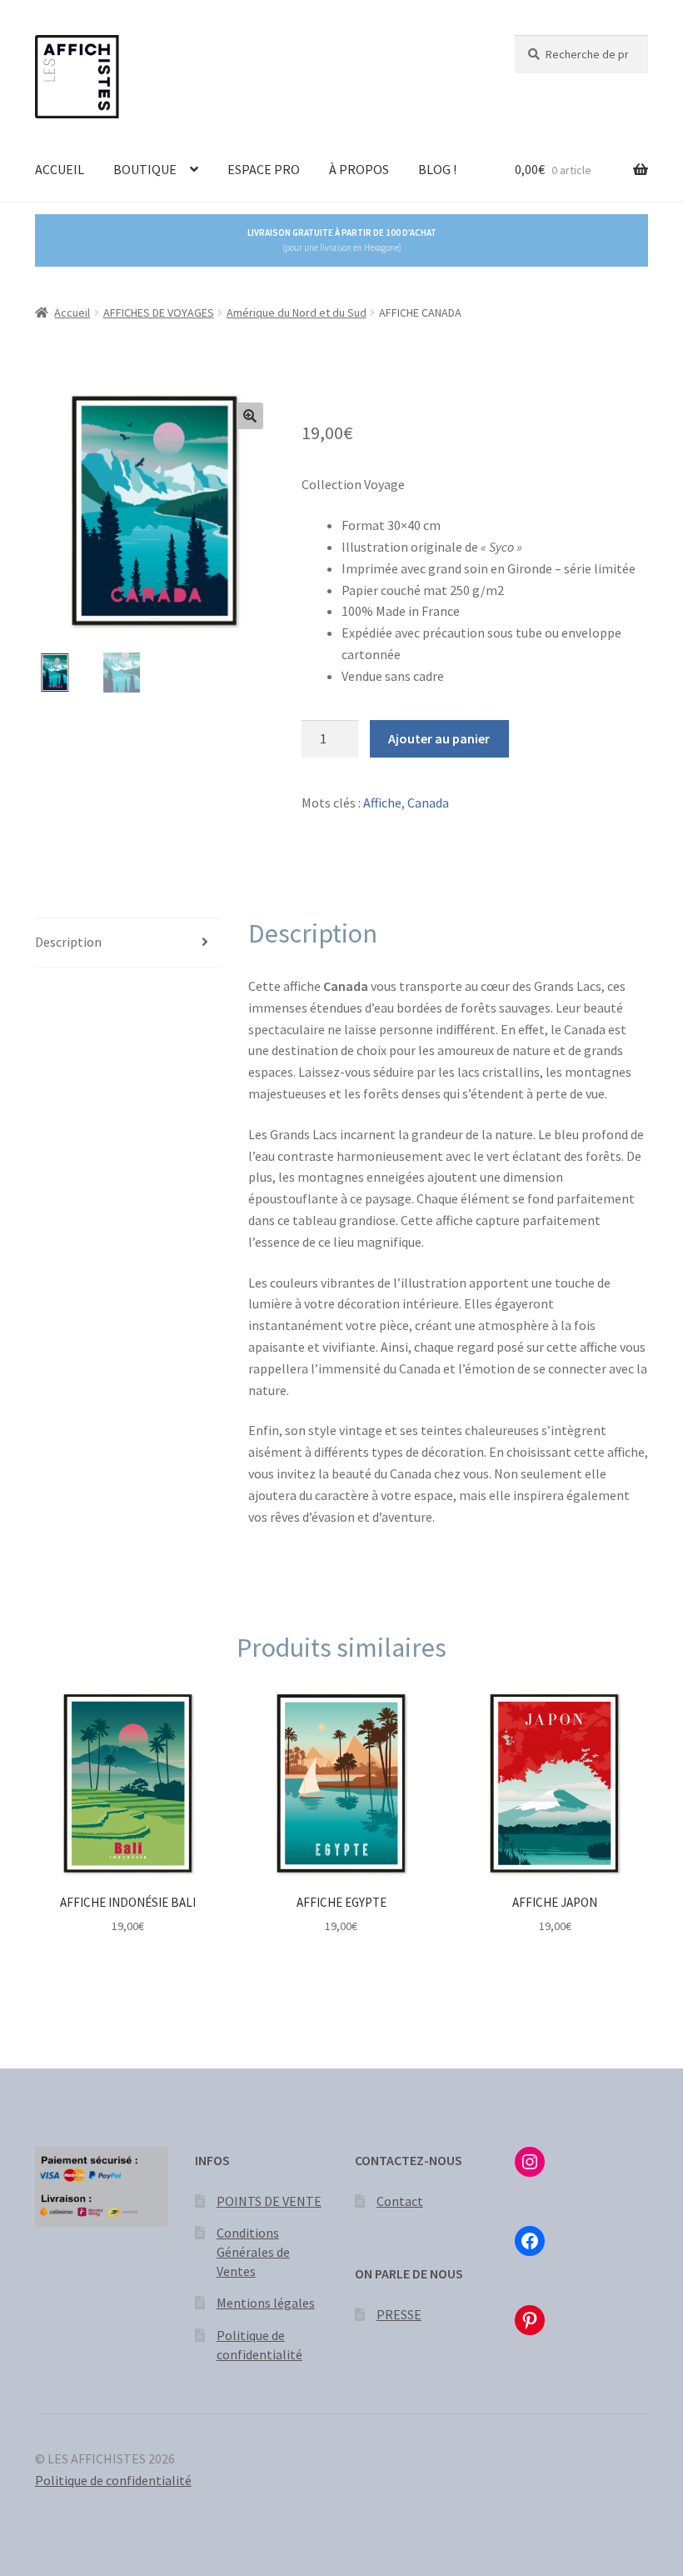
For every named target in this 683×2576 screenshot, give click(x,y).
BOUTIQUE (145, 169)
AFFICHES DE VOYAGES (159, 313)
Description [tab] (68, 942)
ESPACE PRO (264, 169)
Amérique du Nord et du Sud (297, 313)
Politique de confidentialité (113, 2480)
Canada (428, 803)
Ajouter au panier (439, 738)
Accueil (72, 313)
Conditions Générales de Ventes (253, 2251)
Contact (400, 2201)
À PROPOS (359, 169)
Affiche (382, 803)
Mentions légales (266, 2303)
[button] (250, 416)
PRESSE (399, 2314)
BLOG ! (437, 169)
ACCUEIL (60, 169)
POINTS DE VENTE (269, 2201)
